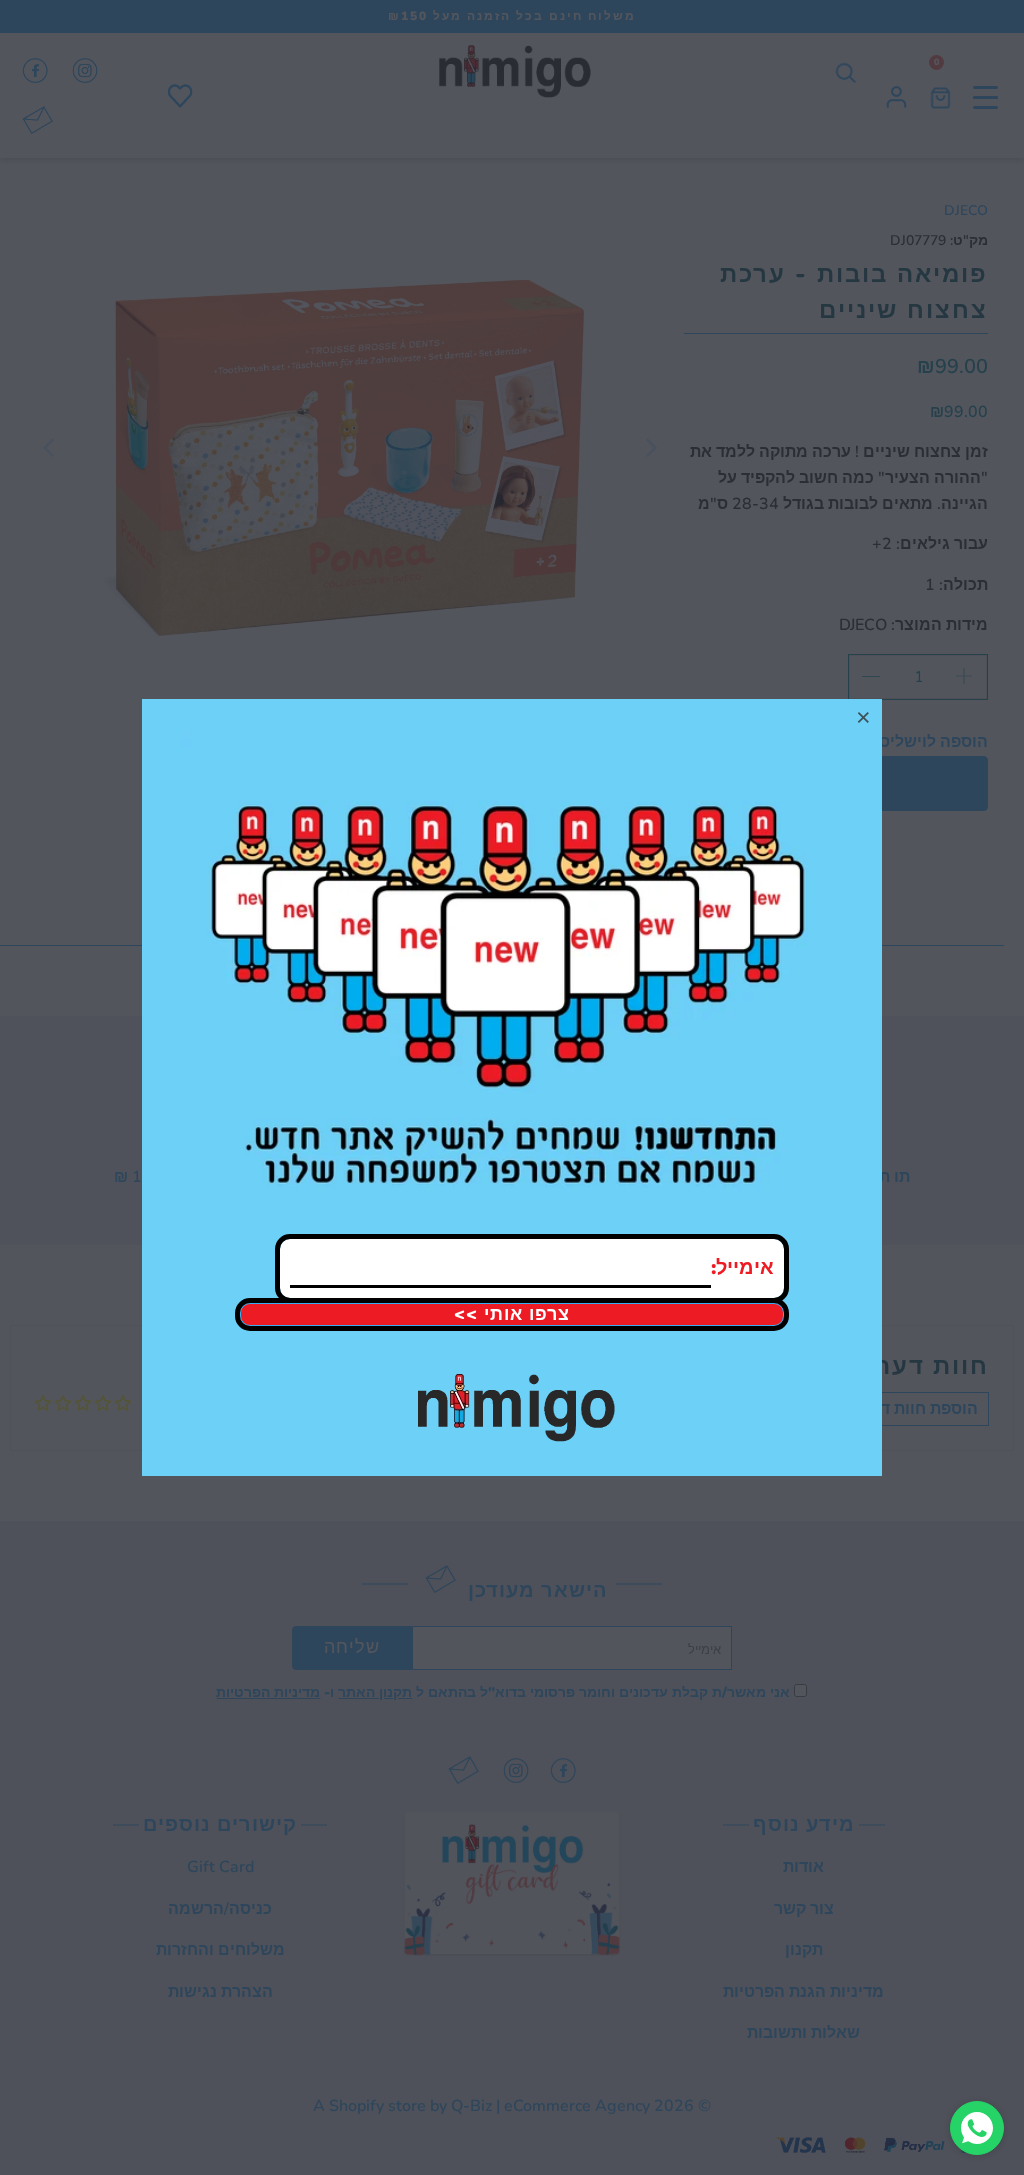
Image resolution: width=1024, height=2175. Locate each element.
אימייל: (742, 1267)
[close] (864, 717)
